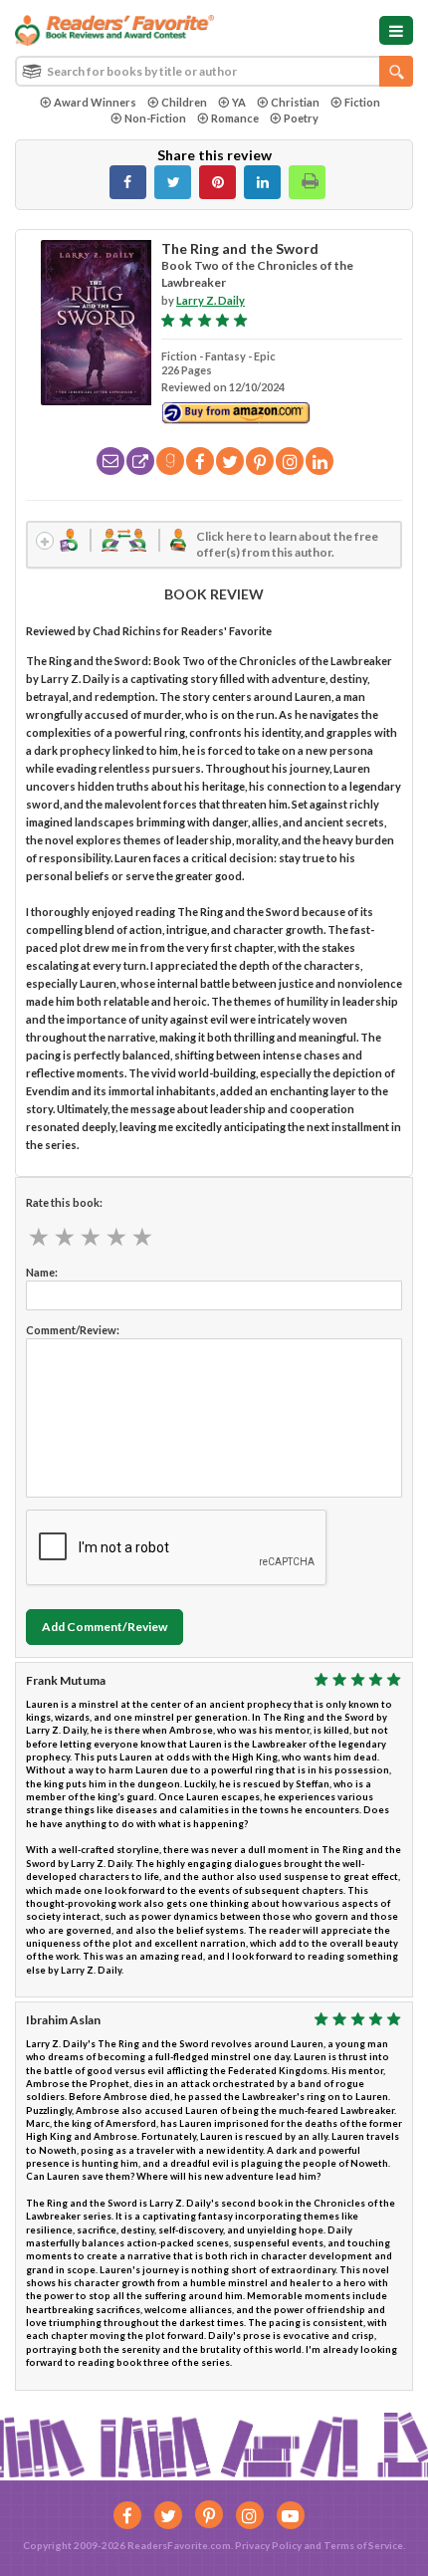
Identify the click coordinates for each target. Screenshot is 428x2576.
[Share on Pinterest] (217, 182)
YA (239, 102)
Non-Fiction (155, 118)
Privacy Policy (268, 2545)
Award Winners (95, 102)
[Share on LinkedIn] (262, 182)
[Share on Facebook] (128, 182)
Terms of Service (363, 2545)
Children (184, 102)
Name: (42, 1272)
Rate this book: (64, 1202)
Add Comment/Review (105, 1627)
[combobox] (214, 71)
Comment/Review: (73, 1330)
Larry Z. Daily (211, 300)
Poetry (301, 118)
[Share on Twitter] (173, 182)
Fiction (362, 102)
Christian (295, 102)
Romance (235, 118)
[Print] (307, 182)
